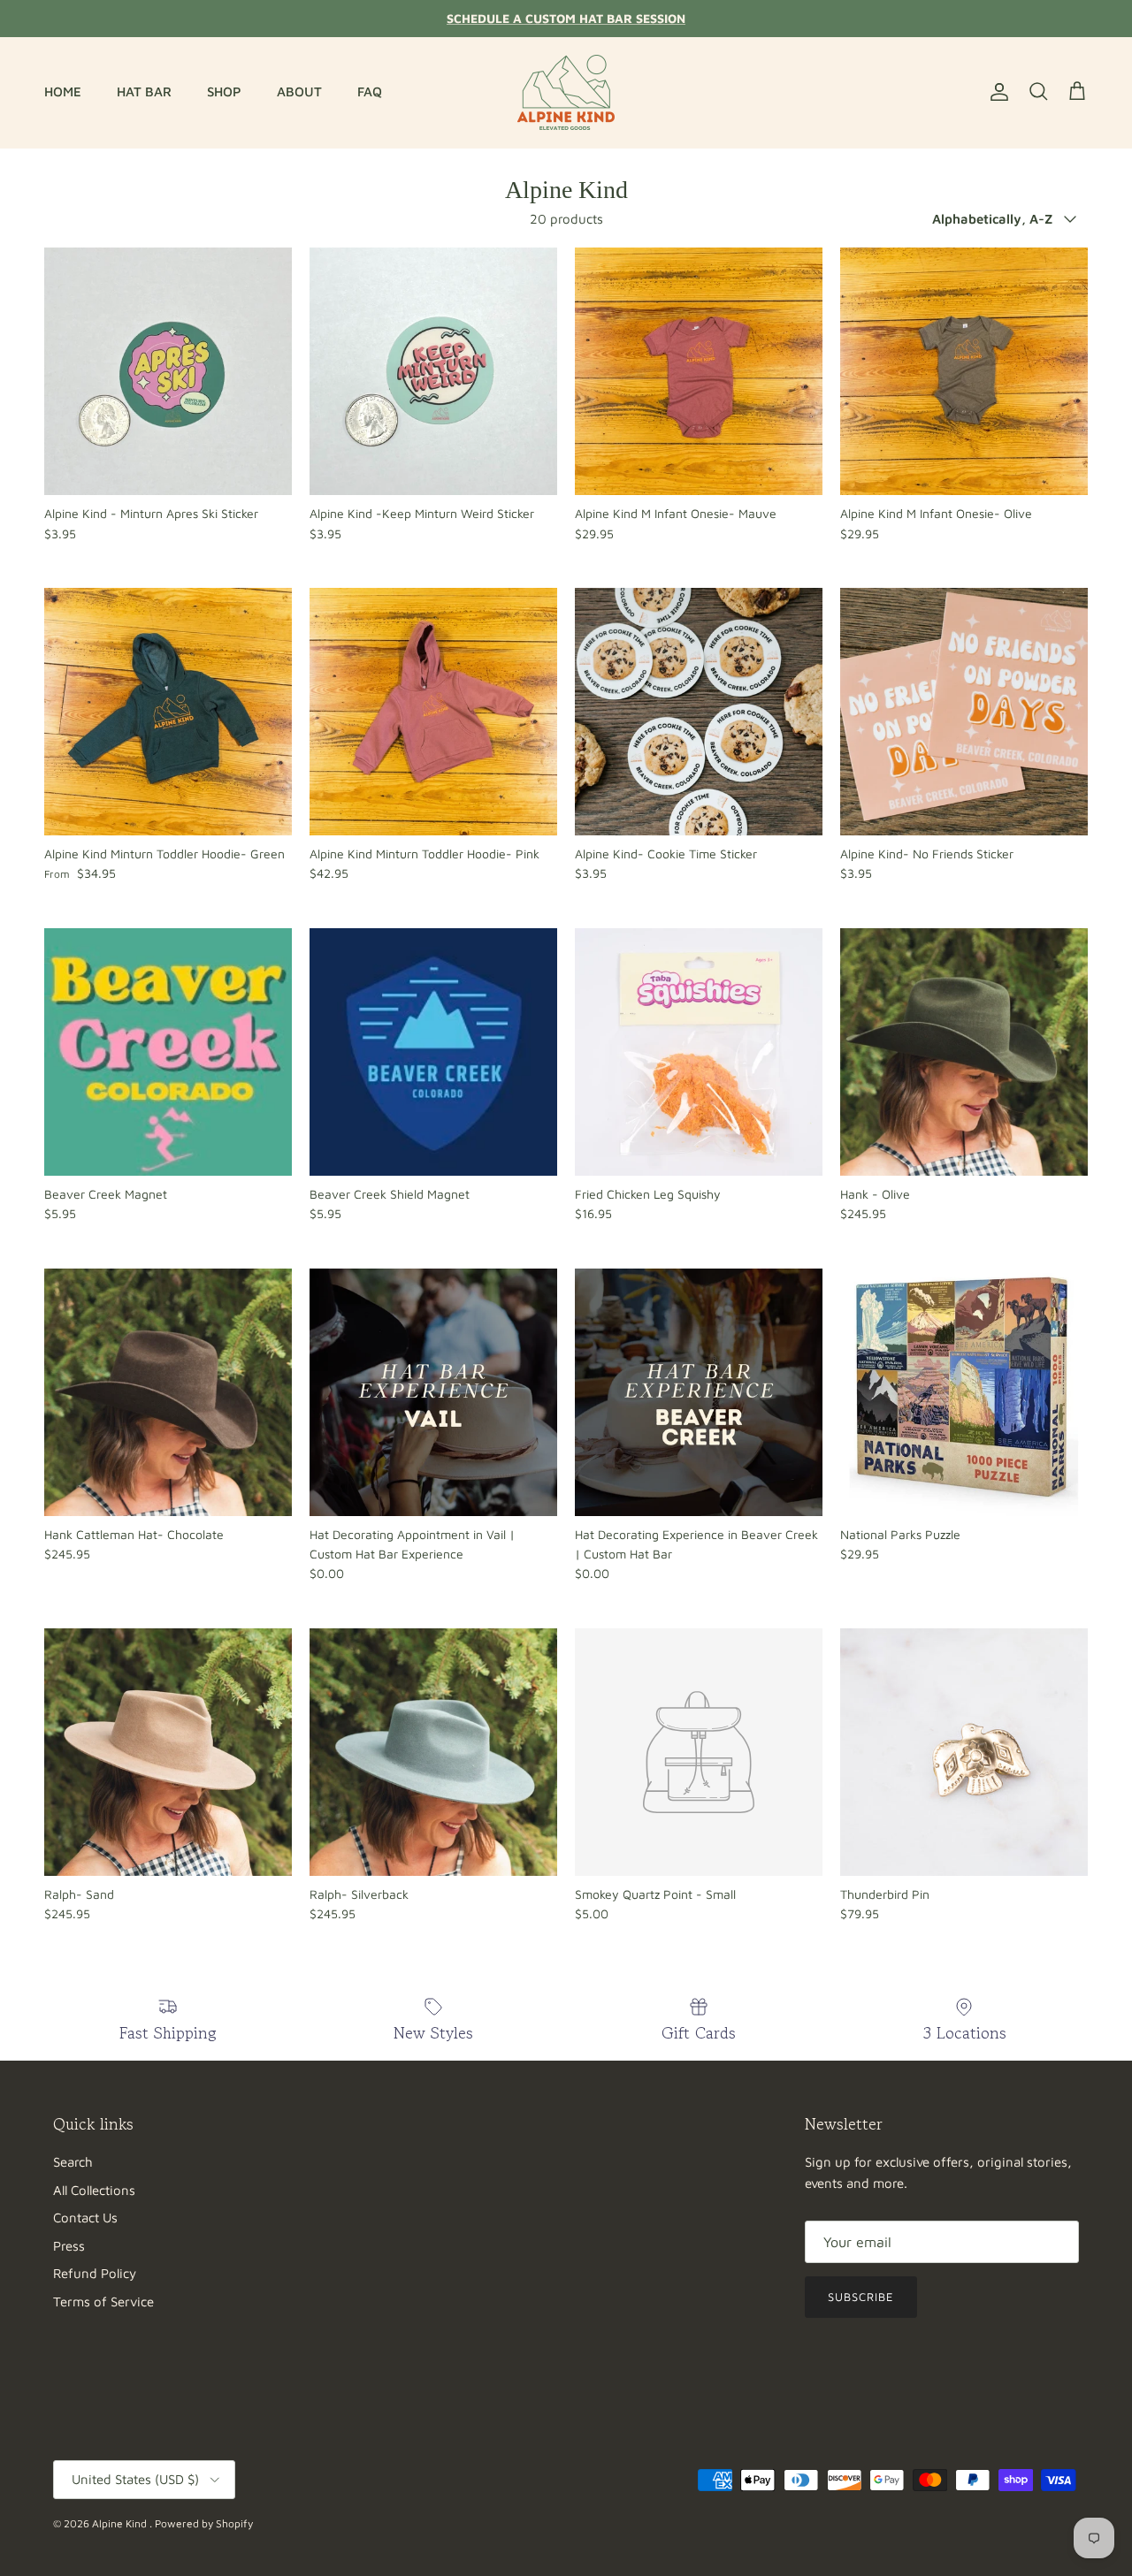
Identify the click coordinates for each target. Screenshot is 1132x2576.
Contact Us (85, 2218)
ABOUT (299, 91)
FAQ (370, 91)
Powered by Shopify (204, 2523)
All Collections (94, 2190)
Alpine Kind (121, 2523)
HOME (63, 91)
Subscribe (861, 2297)
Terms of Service (103, 2302)
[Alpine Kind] (566, 92)
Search (73, 2162)
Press (69, 2246)
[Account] (996, 92)
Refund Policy (95, 2273)
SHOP (224, 91)
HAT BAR (144, 91)
